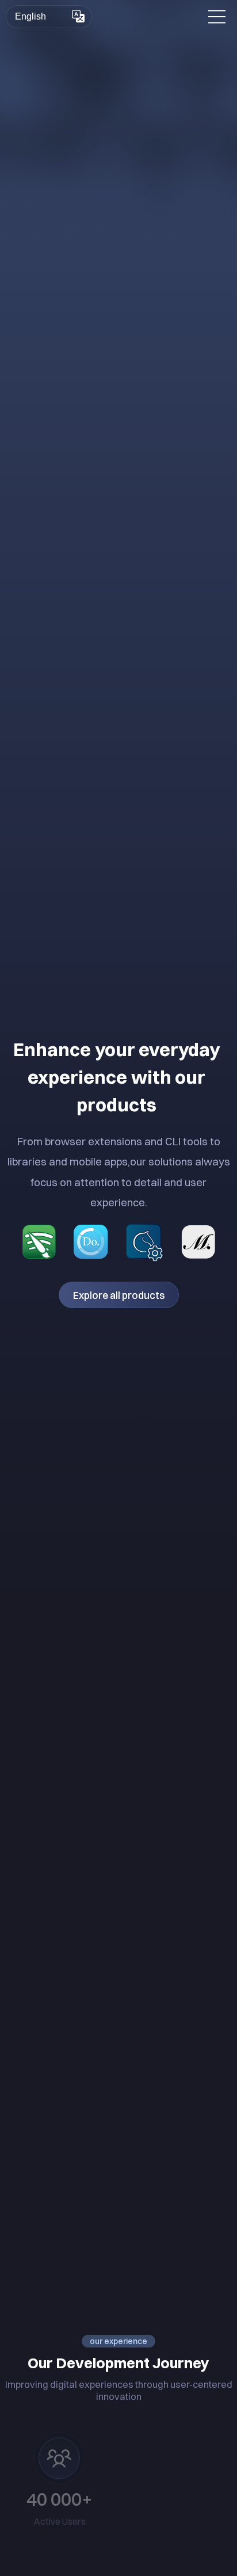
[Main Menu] (217, 17)
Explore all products (119, 1295)
